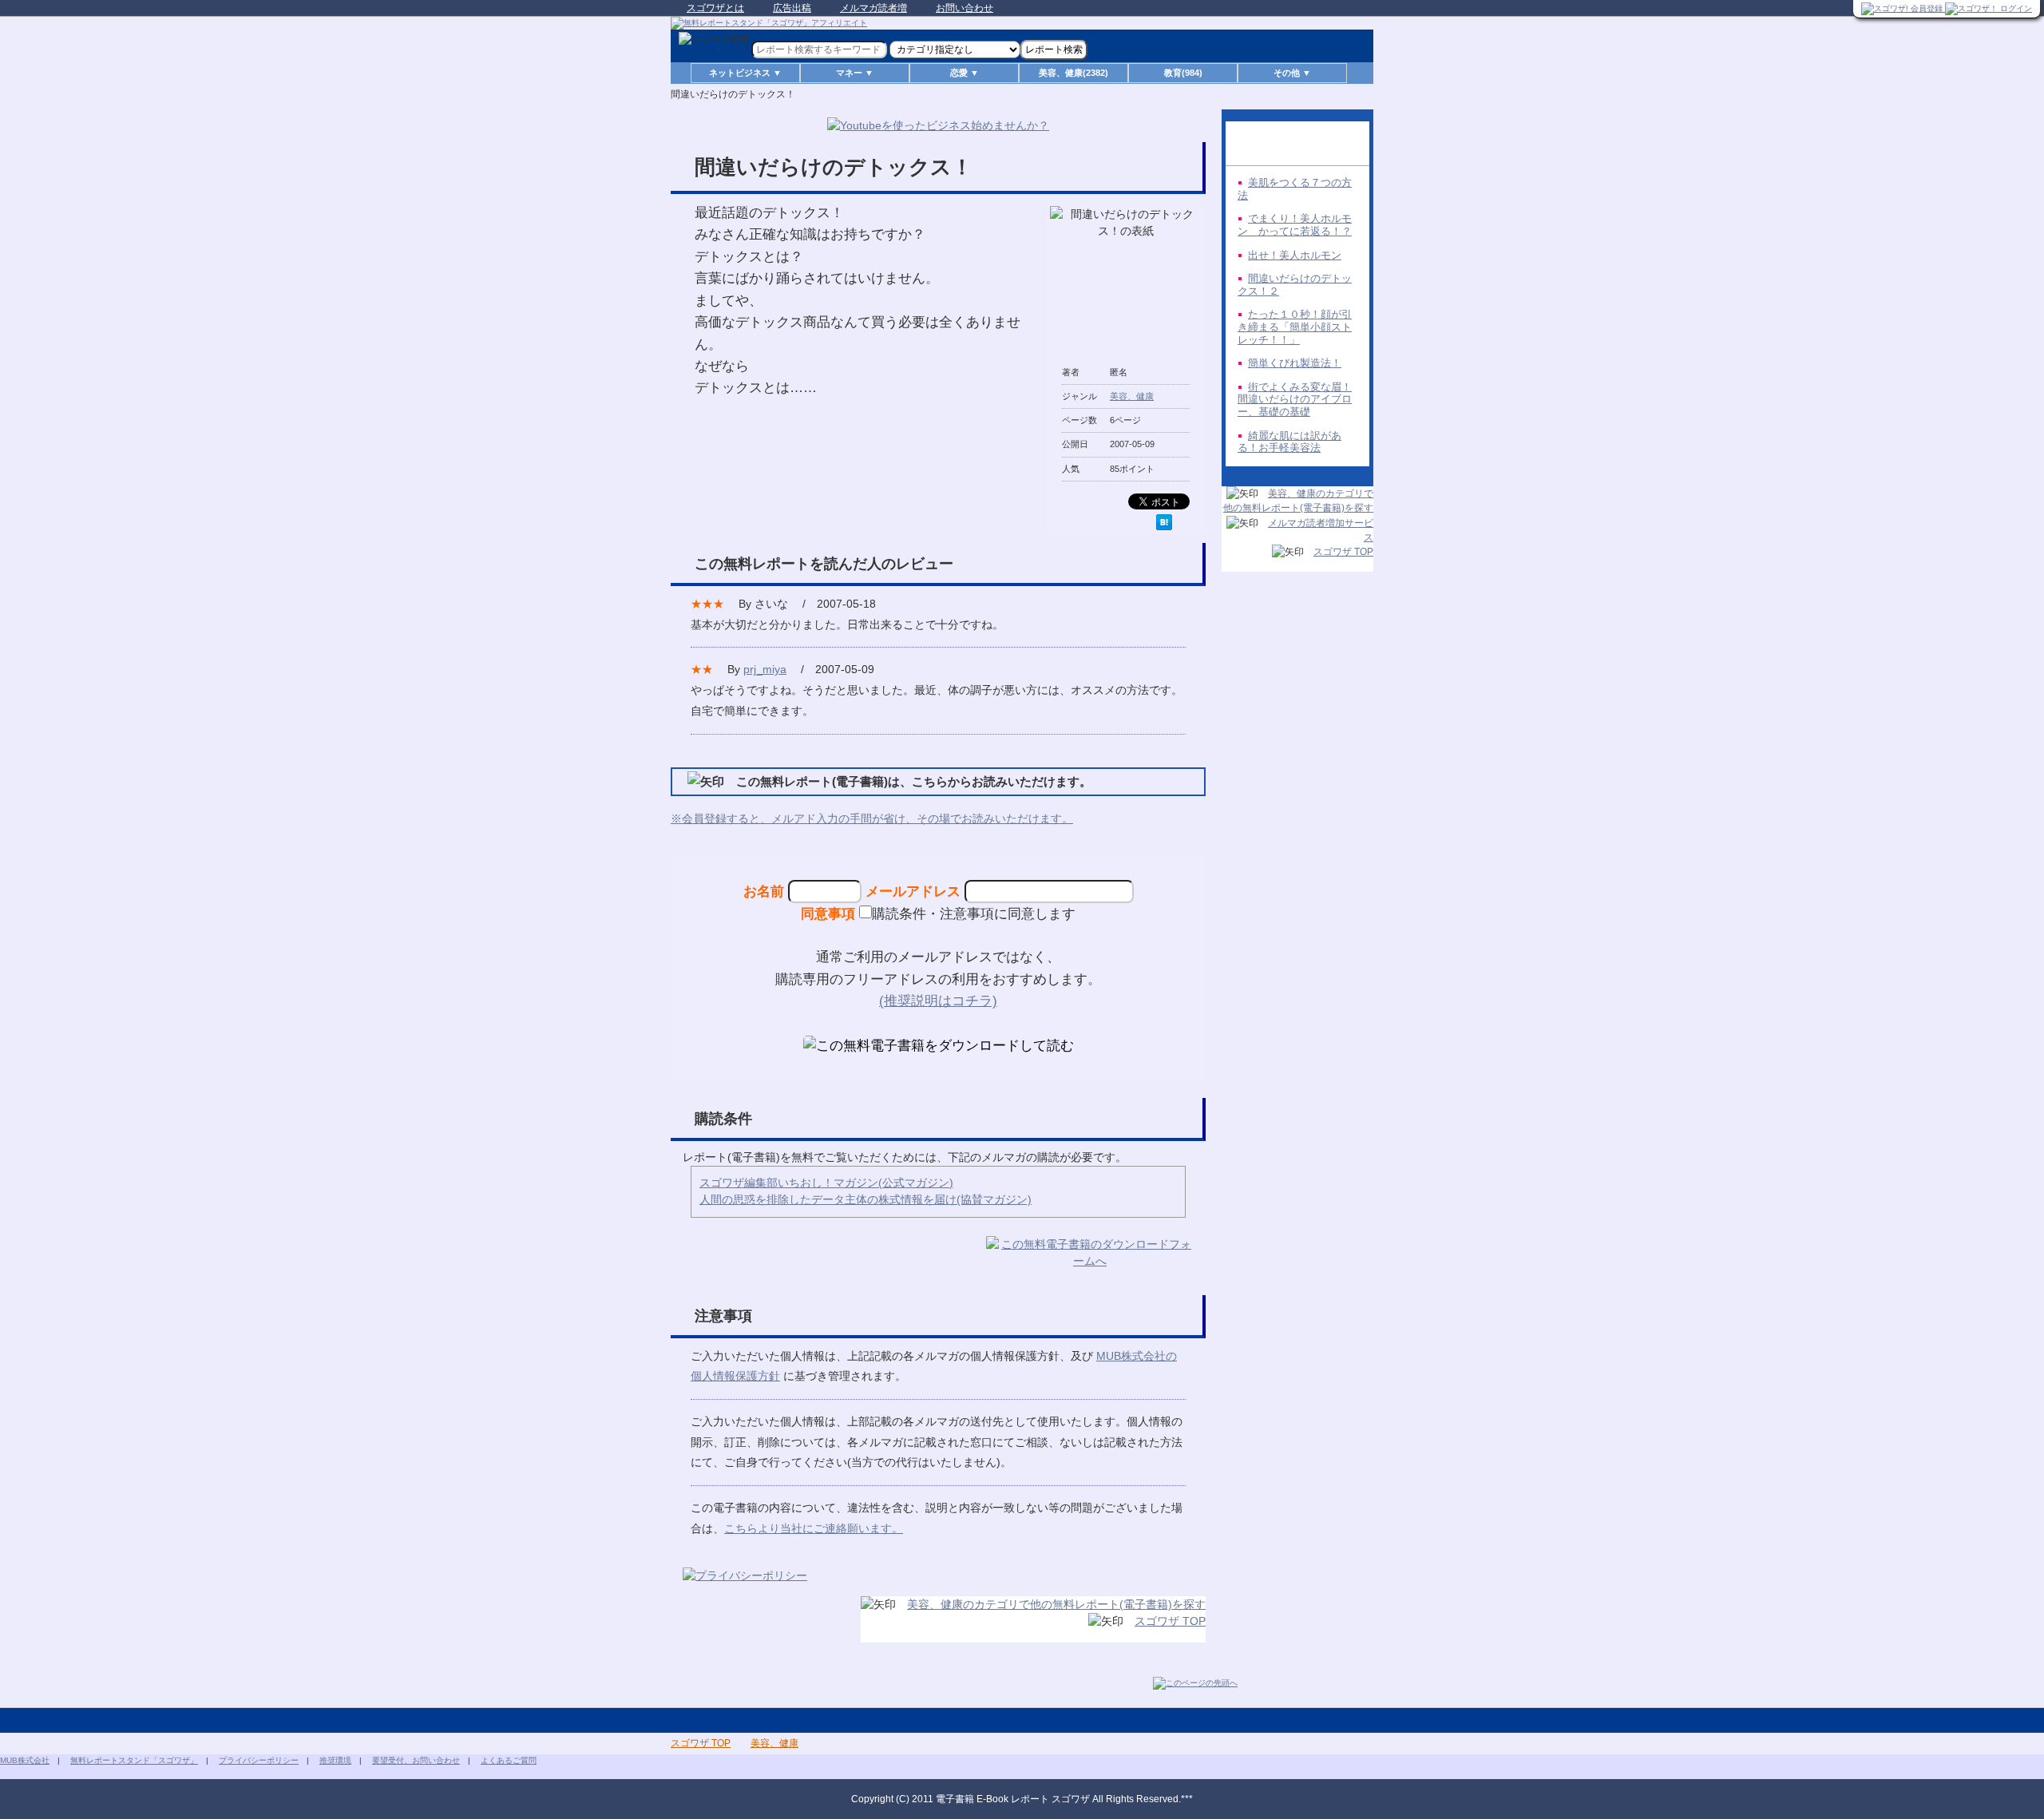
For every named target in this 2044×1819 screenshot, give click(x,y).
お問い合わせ (965, 8)
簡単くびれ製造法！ (1295, 363)
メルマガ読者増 (873, 8)
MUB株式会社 (25, 1760)
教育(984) (1183, 73)
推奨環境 (335, 1760)
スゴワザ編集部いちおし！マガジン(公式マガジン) (826, 1183)
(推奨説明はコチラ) (938, 1001)
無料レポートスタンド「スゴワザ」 (134, 1760)
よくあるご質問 (509, 1760)
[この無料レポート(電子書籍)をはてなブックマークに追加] (1164, 522)
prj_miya (765, 669)
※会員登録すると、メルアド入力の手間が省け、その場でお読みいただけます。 (872, 818)
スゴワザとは (715, 8)
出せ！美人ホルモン (1295, 255)
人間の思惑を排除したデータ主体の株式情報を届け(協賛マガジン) (866, 1199)
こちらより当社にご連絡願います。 (814, 1528)
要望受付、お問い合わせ (416, 1760)
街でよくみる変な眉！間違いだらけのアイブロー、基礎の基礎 (1295, 399)
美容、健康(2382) (1073, 73)
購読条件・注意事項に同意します (974, 913)
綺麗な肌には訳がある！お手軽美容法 (1289, 442)
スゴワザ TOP (1170, 1621)
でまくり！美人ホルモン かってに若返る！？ (1295, 225)
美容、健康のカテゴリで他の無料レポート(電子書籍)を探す (1056, 1604)
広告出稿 (792, 8)
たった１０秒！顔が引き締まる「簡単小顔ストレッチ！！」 (1295, 327)
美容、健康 (1132, 396)
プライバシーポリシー (259, 1760)
